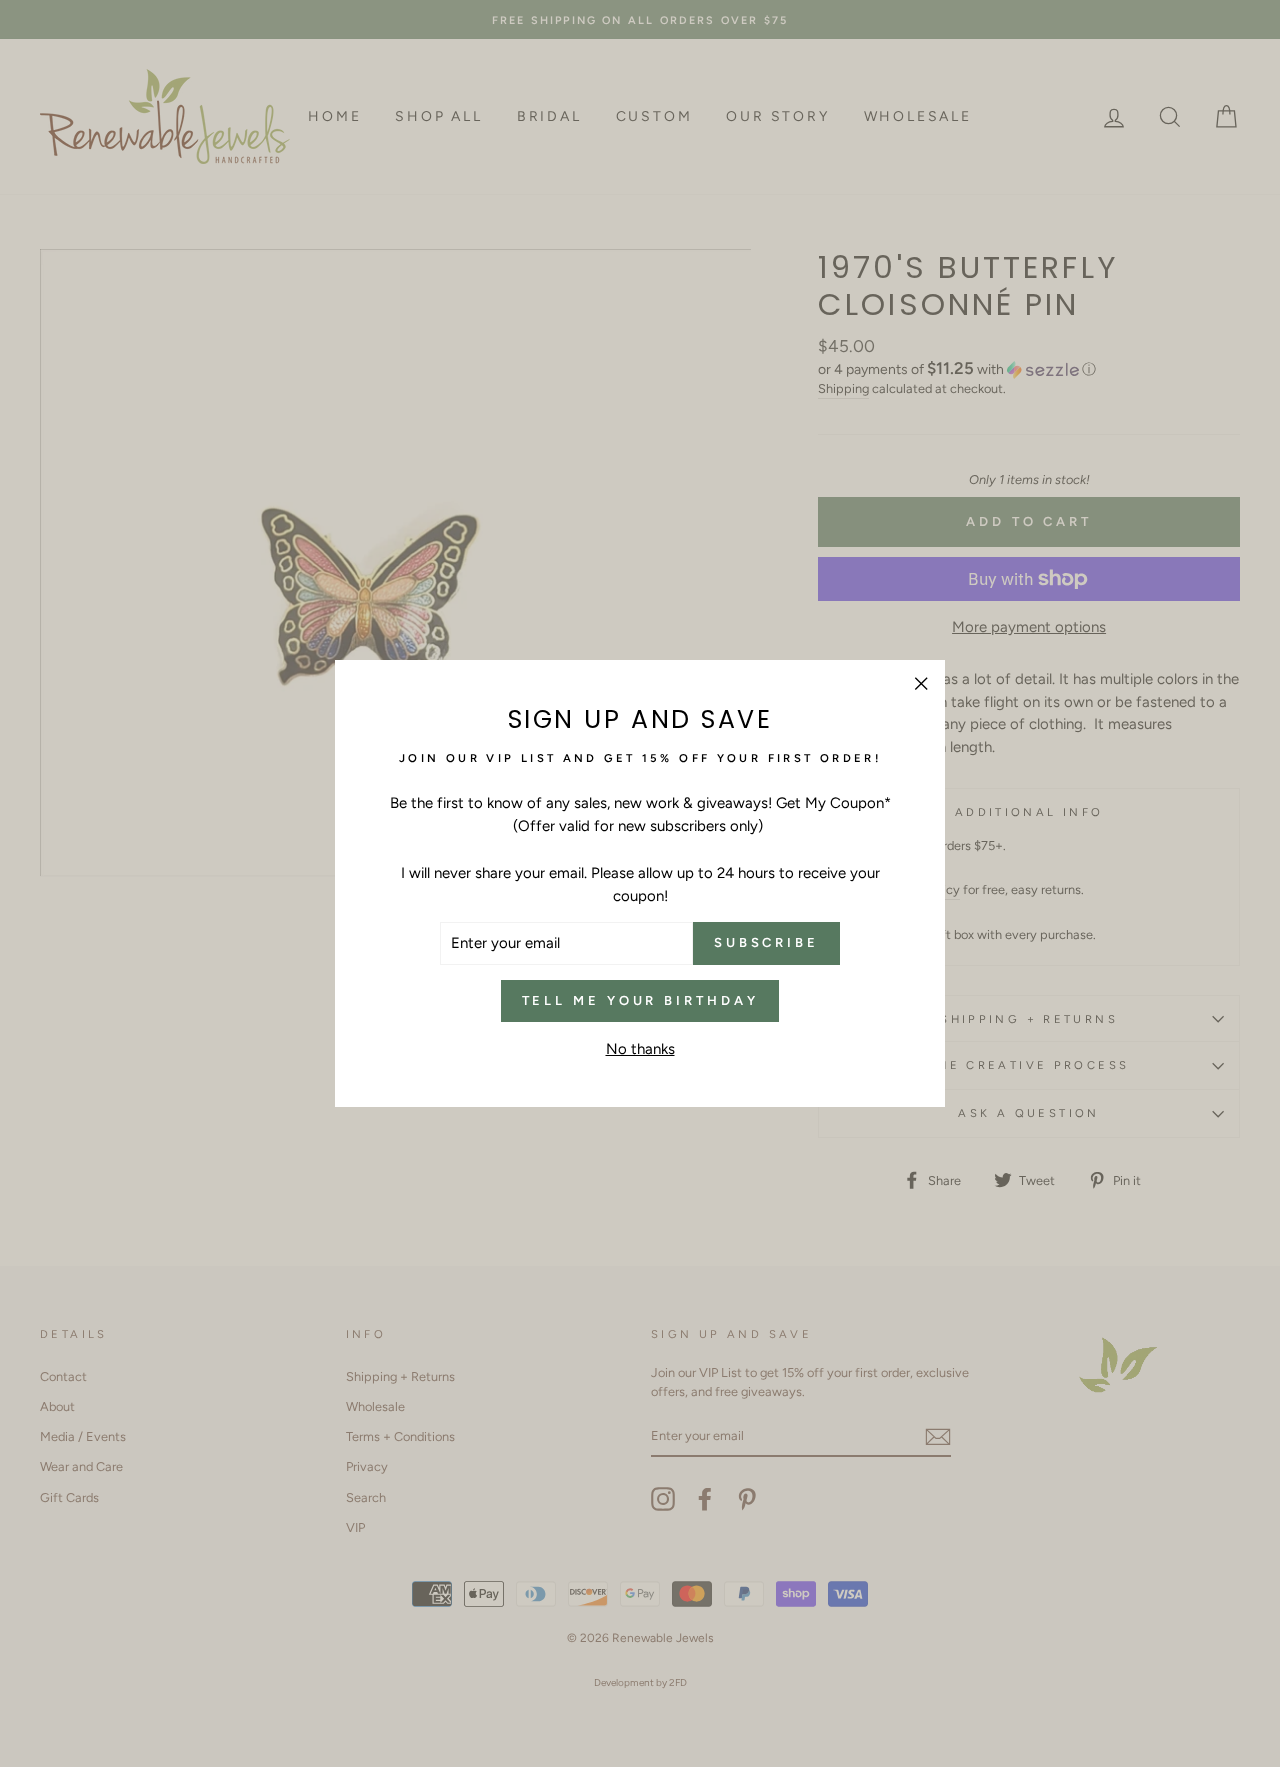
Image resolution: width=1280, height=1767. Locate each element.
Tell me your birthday (640, 1000)
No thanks (640, 1049)
